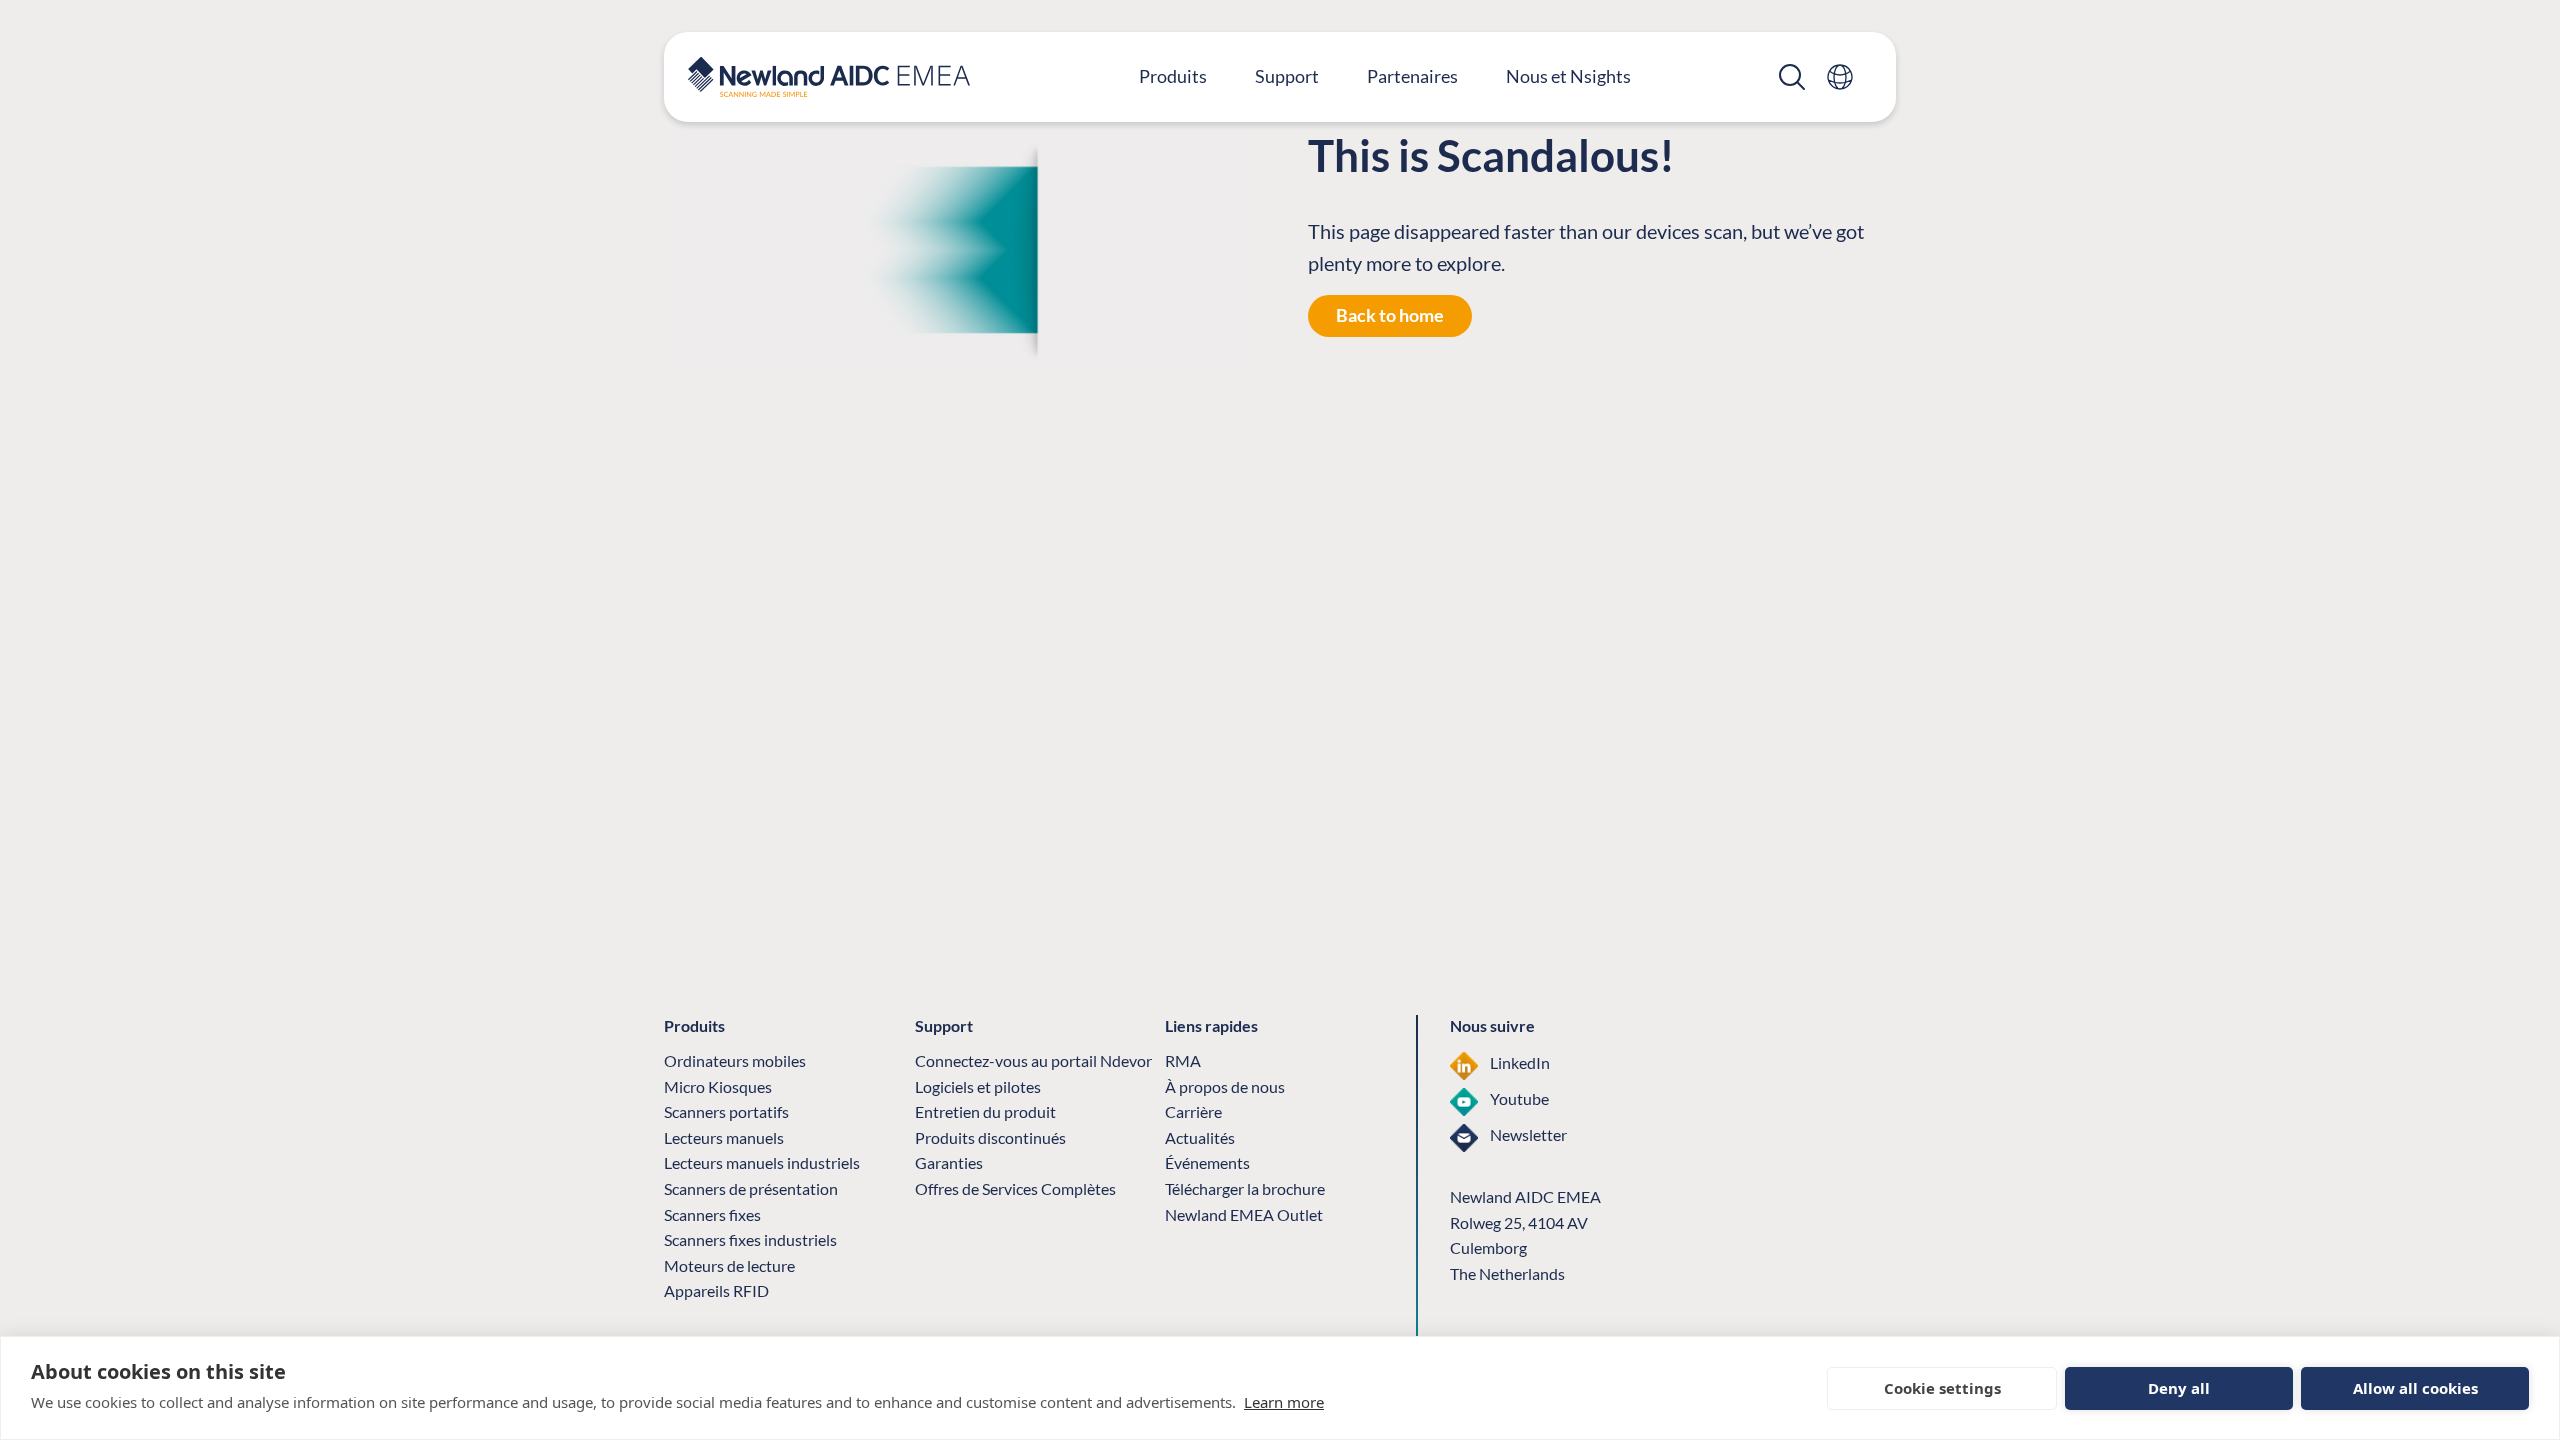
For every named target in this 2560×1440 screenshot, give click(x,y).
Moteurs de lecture (729, 1265)
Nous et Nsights (1568, 76)
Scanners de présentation (751, 1188)
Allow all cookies (2415, 1388)
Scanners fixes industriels (750, 1239)
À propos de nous (1225, 1086)
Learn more (1284, 1402)
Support (1287, 76)
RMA (1183, 1060)
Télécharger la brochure (1245, 1188)
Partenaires (1412, 76)
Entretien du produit (985, 1111)
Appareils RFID (716, 1290)
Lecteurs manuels (724, 1137)
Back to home (1390, 315)
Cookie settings (1942, 1388)
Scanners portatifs (726, 1111)
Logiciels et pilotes (978, 1086)
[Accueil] (829, 77)
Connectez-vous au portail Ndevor (1033, 1060)
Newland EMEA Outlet (1244, 1214)
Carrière (1193, 1111)
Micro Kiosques (718, 1086)
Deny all (2179, 1388)
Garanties (949, 1162)
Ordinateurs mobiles (735, 1060)
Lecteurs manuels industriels (762, 1162)
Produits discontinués (990, 1137)
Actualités (1200, 1137)
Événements (1207, 1162)
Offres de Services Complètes (1015, 1188)
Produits (1173, 76)
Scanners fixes (712, 1214)
